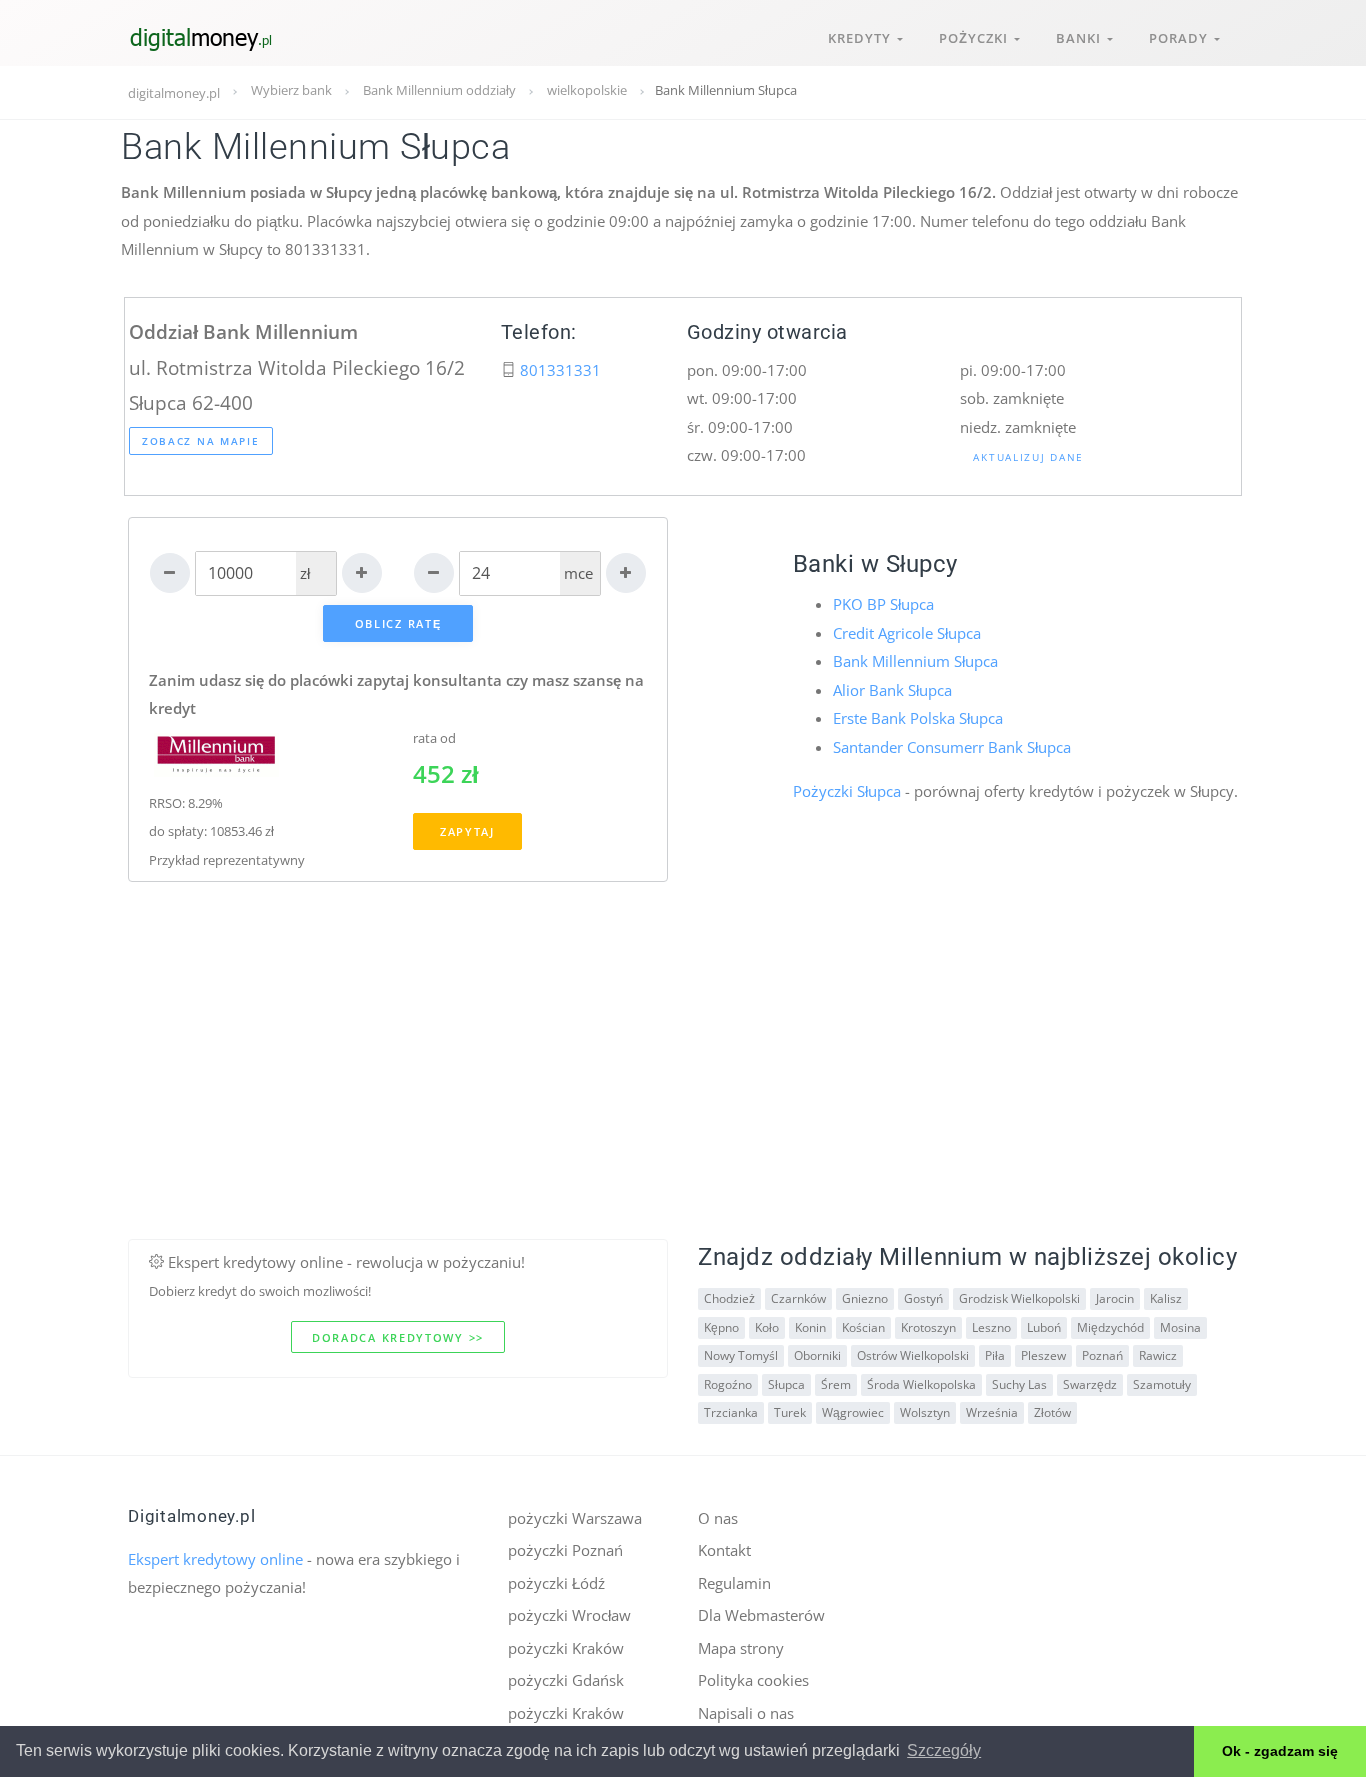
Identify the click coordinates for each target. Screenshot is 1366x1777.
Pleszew (1043, 1355)
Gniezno (865, 1298)
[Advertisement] (683, 1099)
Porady (1181, 38)
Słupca (786, 1384)
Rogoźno (728, 1384)
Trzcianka (731, 1412)
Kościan (863, 1327)
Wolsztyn (925, 1412)
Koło (767, 1327)
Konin (810, 1327)
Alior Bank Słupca (892, 690)
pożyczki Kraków (566, 1648)
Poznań (1102, 1355)
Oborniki (817, 1355)
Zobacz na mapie (201, 441)
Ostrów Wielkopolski (913, 1355)
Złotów (1052, 1412)
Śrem (836, 1384)
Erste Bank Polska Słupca (918, 718)
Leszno (991, 1327)
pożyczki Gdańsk (566, 1680)
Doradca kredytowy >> (398, 1337)
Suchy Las (1019, 1384)
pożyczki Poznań (565, 1550)
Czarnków (798, 1298)
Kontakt (724, 1550)
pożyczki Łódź (556, 1583)
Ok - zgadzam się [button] (1280, 1751)
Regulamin (734, 1583)
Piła (995, 1355)
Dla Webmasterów (761, 1615)
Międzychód (1110, 1327)
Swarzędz (1090, 1384)
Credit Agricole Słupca (907, 633)
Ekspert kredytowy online (215, 1559)
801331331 (560, 370)
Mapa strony (741, 1648)
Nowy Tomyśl (741, 1355)
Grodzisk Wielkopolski (1019, 1298)
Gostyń (923, 1298)
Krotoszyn (928, 1327)
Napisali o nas (746, 1713)
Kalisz (1166, 1298)
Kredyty (862, 38)
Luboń (1044, 1327)
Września (992, 1412)
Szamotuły (1162, 1384)
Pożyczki (976, 38)
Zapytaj (467, 831)
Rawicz (1158, 1355)
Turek (790, 1412)
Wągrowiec (853, 1412)
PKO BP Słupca (883, 604)
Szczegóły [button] (944, 1750)
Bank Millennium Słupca (915, 661)
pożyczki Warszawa (575, 1518)
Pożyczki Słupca (847, 791)
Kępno (721, 1327)
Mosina (1180, 1327)
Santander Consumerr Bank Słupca (952, 747)
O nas (718, 1518)
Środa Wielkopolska (921, 1384)
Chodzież (729, 1298)
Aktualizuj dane (1028, 457)
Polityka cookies (753, 1680)
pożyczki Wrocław (569, 1615)
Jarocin (1115, 1298)
